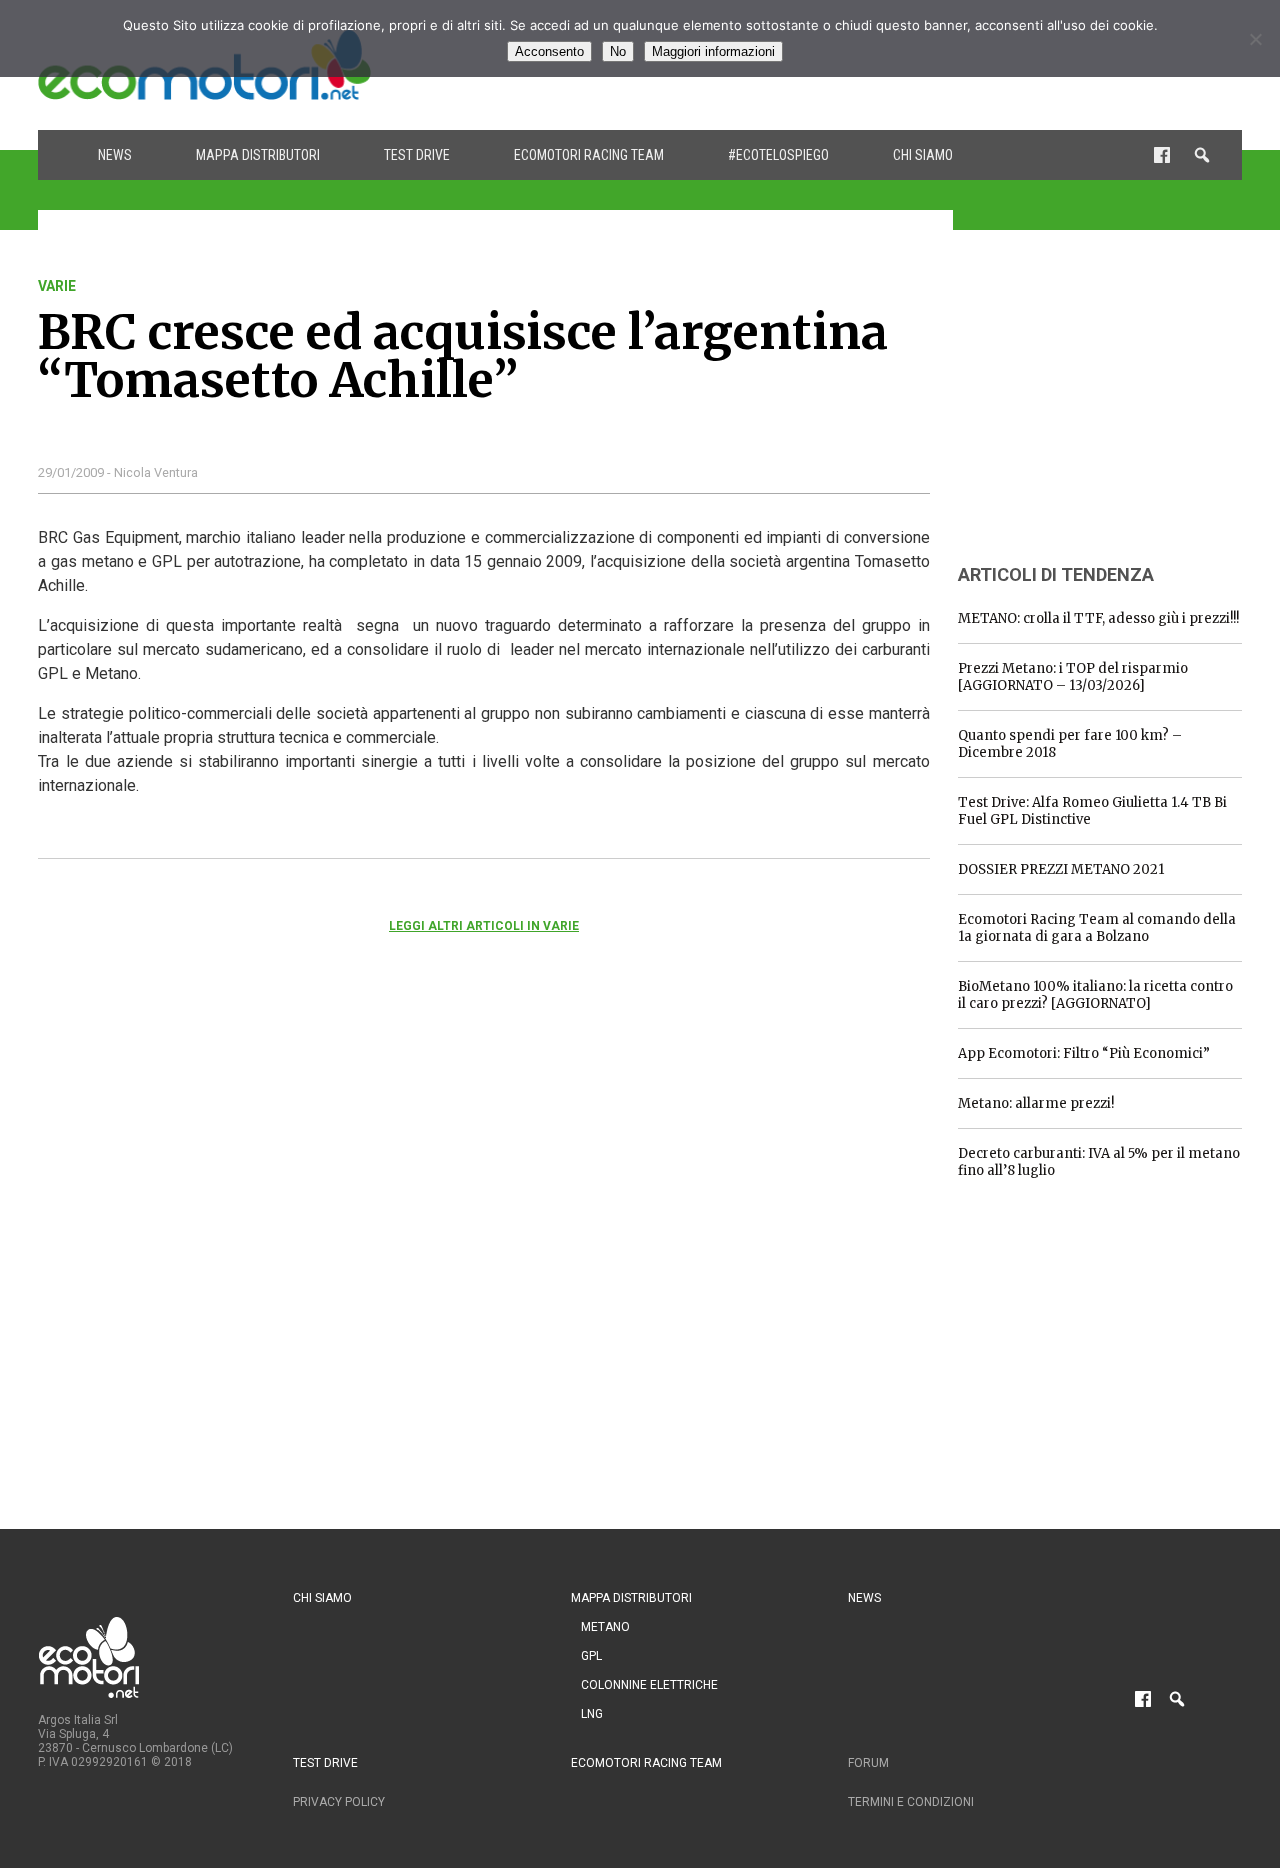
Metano (605, 1627)
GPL (591, 1656)
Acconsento (549, 51)
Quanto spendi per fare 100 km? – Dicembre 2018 (1070, 744)
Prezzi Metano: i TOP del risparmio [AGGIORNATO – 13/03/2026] (1073, 677)
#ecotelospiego (778, 155)
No (618, 51)
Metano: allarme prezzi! (1036, 1103)
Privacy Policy (339, 1802)
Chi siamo (923, 155)
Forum (868, 1763)
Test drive (417, 155)
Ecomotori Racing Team (589, 155)
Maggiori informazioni (713, 51)
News (115, 155)
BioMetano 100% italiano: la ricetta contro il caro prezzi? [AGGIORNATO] (1095, 995)
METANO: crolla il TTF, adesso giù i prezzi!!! (1098, 618)
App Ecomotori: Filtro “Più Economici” (1084, 1053)
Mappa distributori (258, 155)
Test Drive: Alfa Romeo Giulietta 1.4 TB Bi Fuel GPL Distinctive (1092, 811)
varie (57, 286)
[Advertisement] (1108, 403)
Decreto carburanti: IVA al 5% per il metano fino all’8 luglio (1099, 1162)
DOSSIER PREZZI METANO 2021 (1061, 869)
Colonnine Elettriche (649, 1685)
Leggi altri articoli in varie (484, 926)
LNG (592, 1714)
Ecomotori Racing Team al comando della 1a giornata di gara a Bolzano (1097, 928)
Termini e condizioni (911, 1802)
